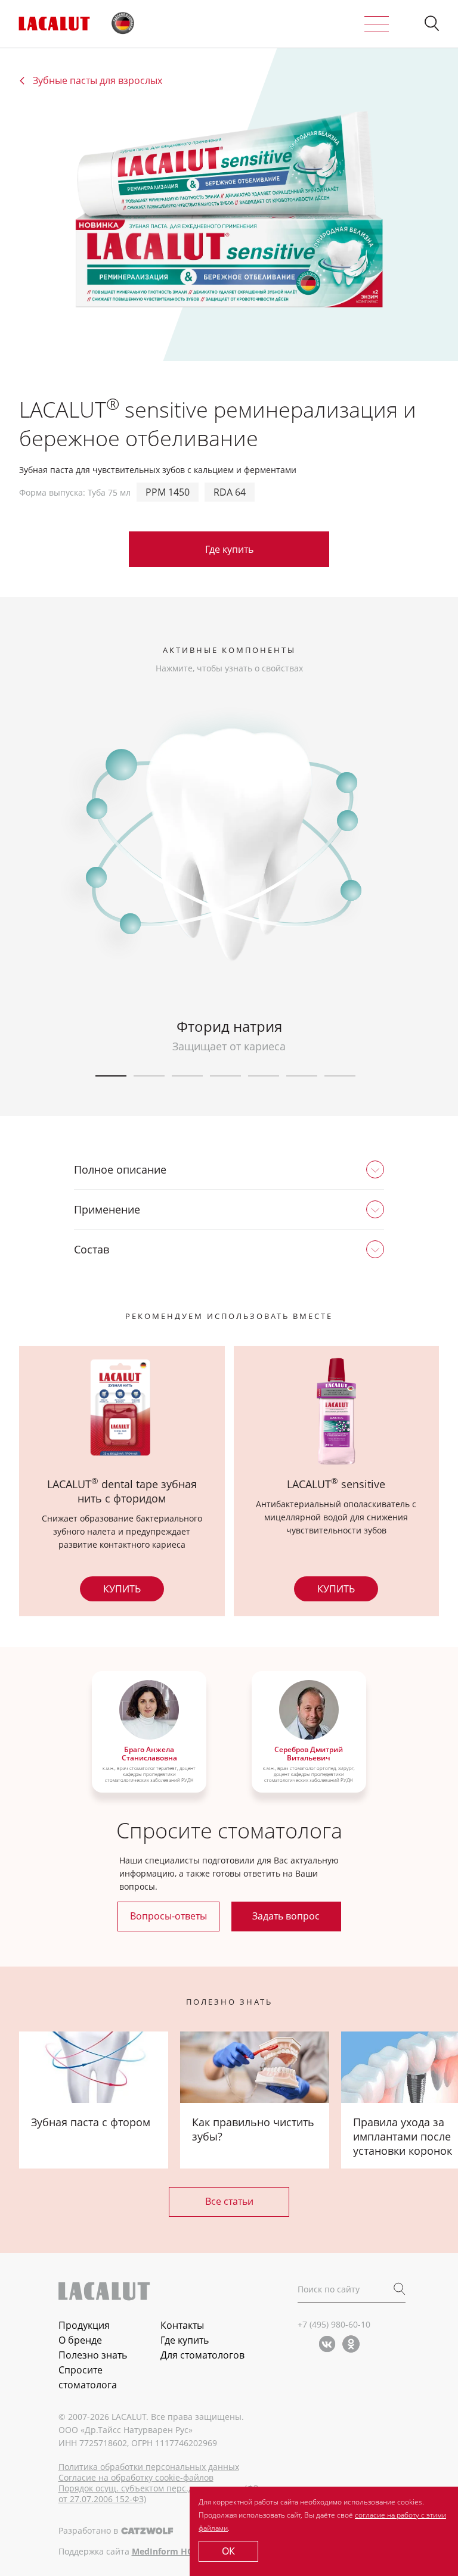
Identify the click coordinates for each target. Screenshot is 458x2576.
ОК (228, 2551)
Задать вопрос (286, 1916)
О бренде (80, 2340)
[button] (432, 24)
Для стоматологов (202, 2355)
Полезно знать (93, 2355)
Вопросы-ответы (168, 1916)
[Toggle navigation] (377, 24)
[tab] (229, 1169)
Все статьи (229, 2201)
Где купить (185, 2340)
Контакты (182, 2325)
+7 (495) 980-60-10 (334, 2324)
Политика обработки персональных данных (149, 2467)
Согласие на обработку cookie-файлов (136, 2478)
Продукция (84, 2325)
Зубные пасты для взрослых (98, 81)
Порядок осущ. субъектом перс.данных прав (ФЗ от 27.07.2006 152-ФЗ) (158, 2494)
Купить (122, 1589)
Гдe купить (229, 549)
